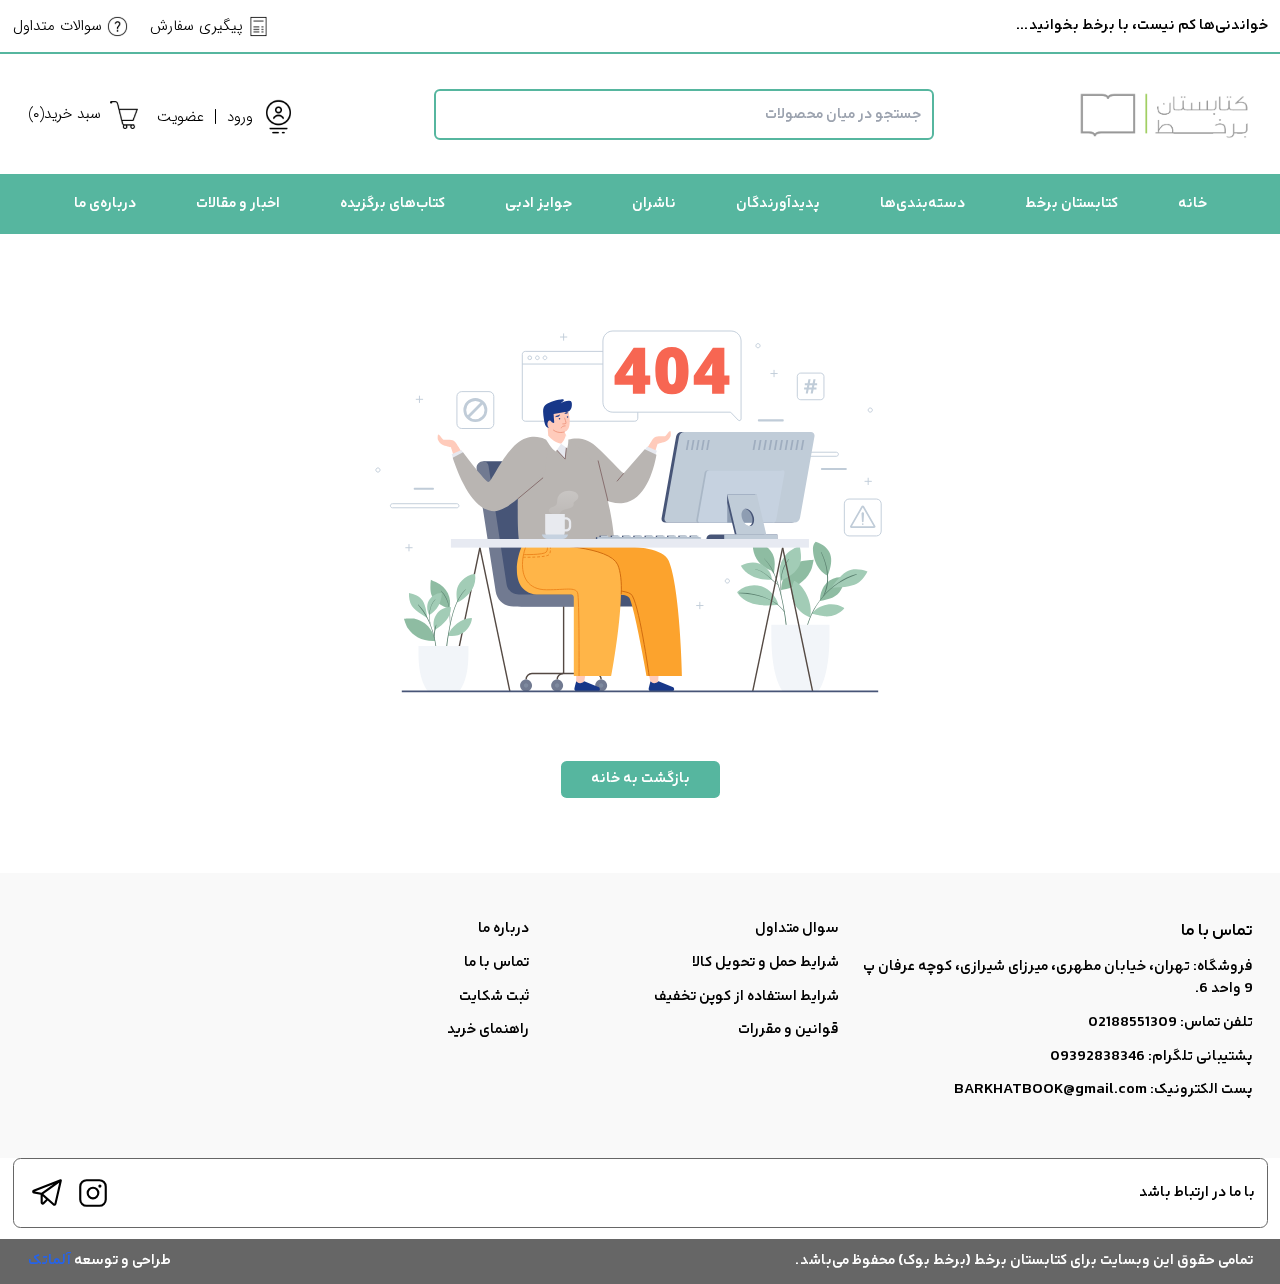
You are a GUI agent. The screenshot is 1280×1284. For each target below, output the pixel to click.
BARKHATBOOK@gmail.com (1050, 1089)
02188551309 (1132, 1022)
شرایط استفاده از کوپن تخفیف (746, 996)
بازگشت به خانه (640, 778)
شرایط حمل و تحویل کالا (765, 962)
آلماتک (49, 1260)
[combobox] (684, 114)
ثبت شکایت (494, 996)
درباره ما (503, 928)
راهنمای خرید (488, 1029)
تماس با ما (496, 962)
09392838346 (1097, 1056)
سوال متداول (797, 928)
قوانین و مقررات (788, 1029)
